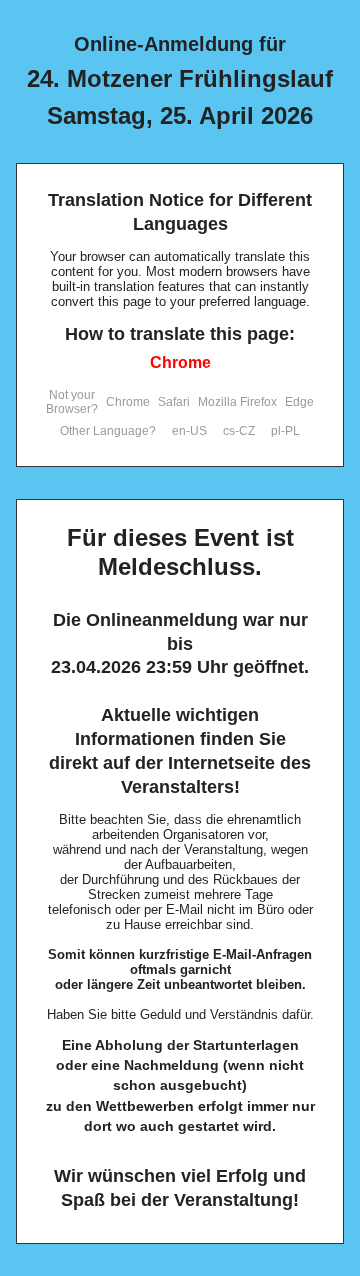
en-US (189, 431)
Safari (174, 402)
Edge (299, 402)
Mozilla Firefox (237, 402)
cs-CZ (239, 431)
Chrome (180, 362)
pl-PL (285, 431)
